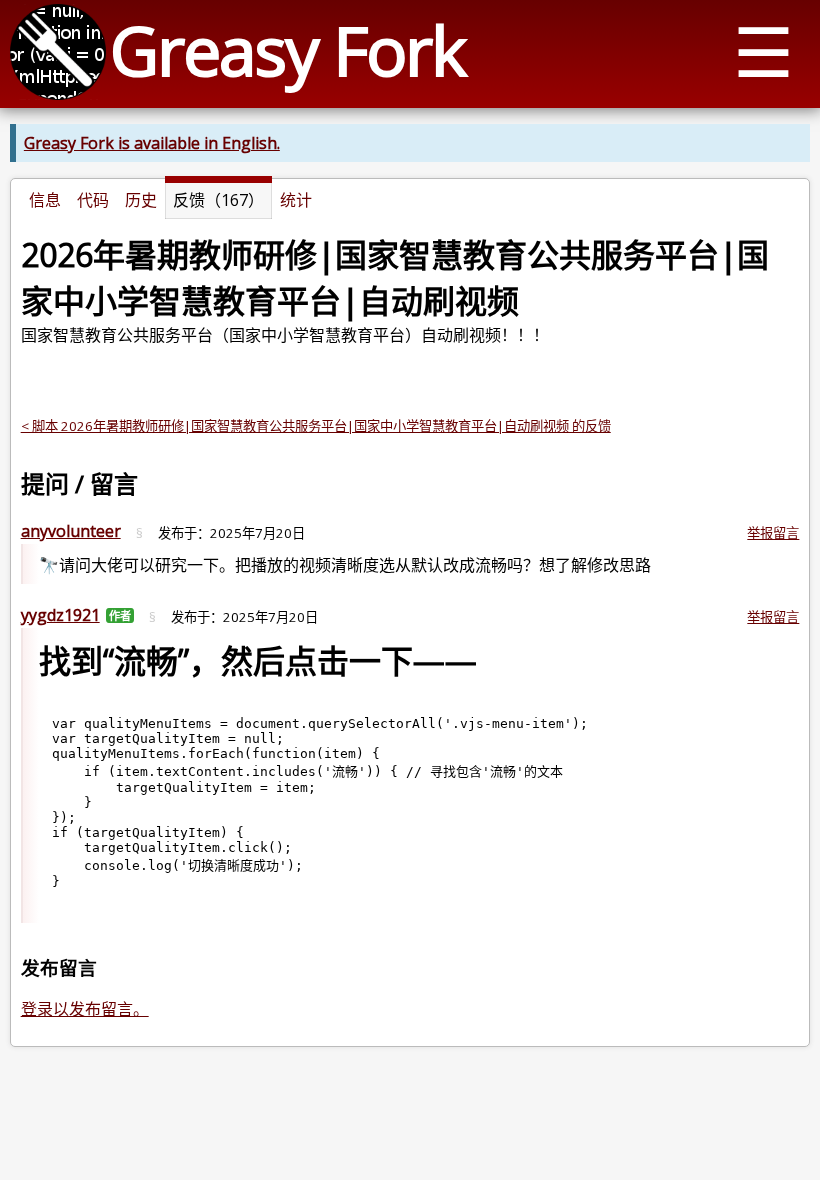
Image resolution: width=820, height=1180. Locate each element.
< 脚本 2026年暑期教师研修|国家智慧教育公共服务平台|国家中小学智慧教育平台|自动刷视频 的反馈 (316, 426)
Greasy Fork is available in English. (152, 143)
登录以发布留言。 (85, 1009)
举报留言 (773, 533)
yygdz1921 (60, 615)
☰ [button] (763, 50)
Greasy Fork (287, 49)
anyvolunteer (71, 531)
